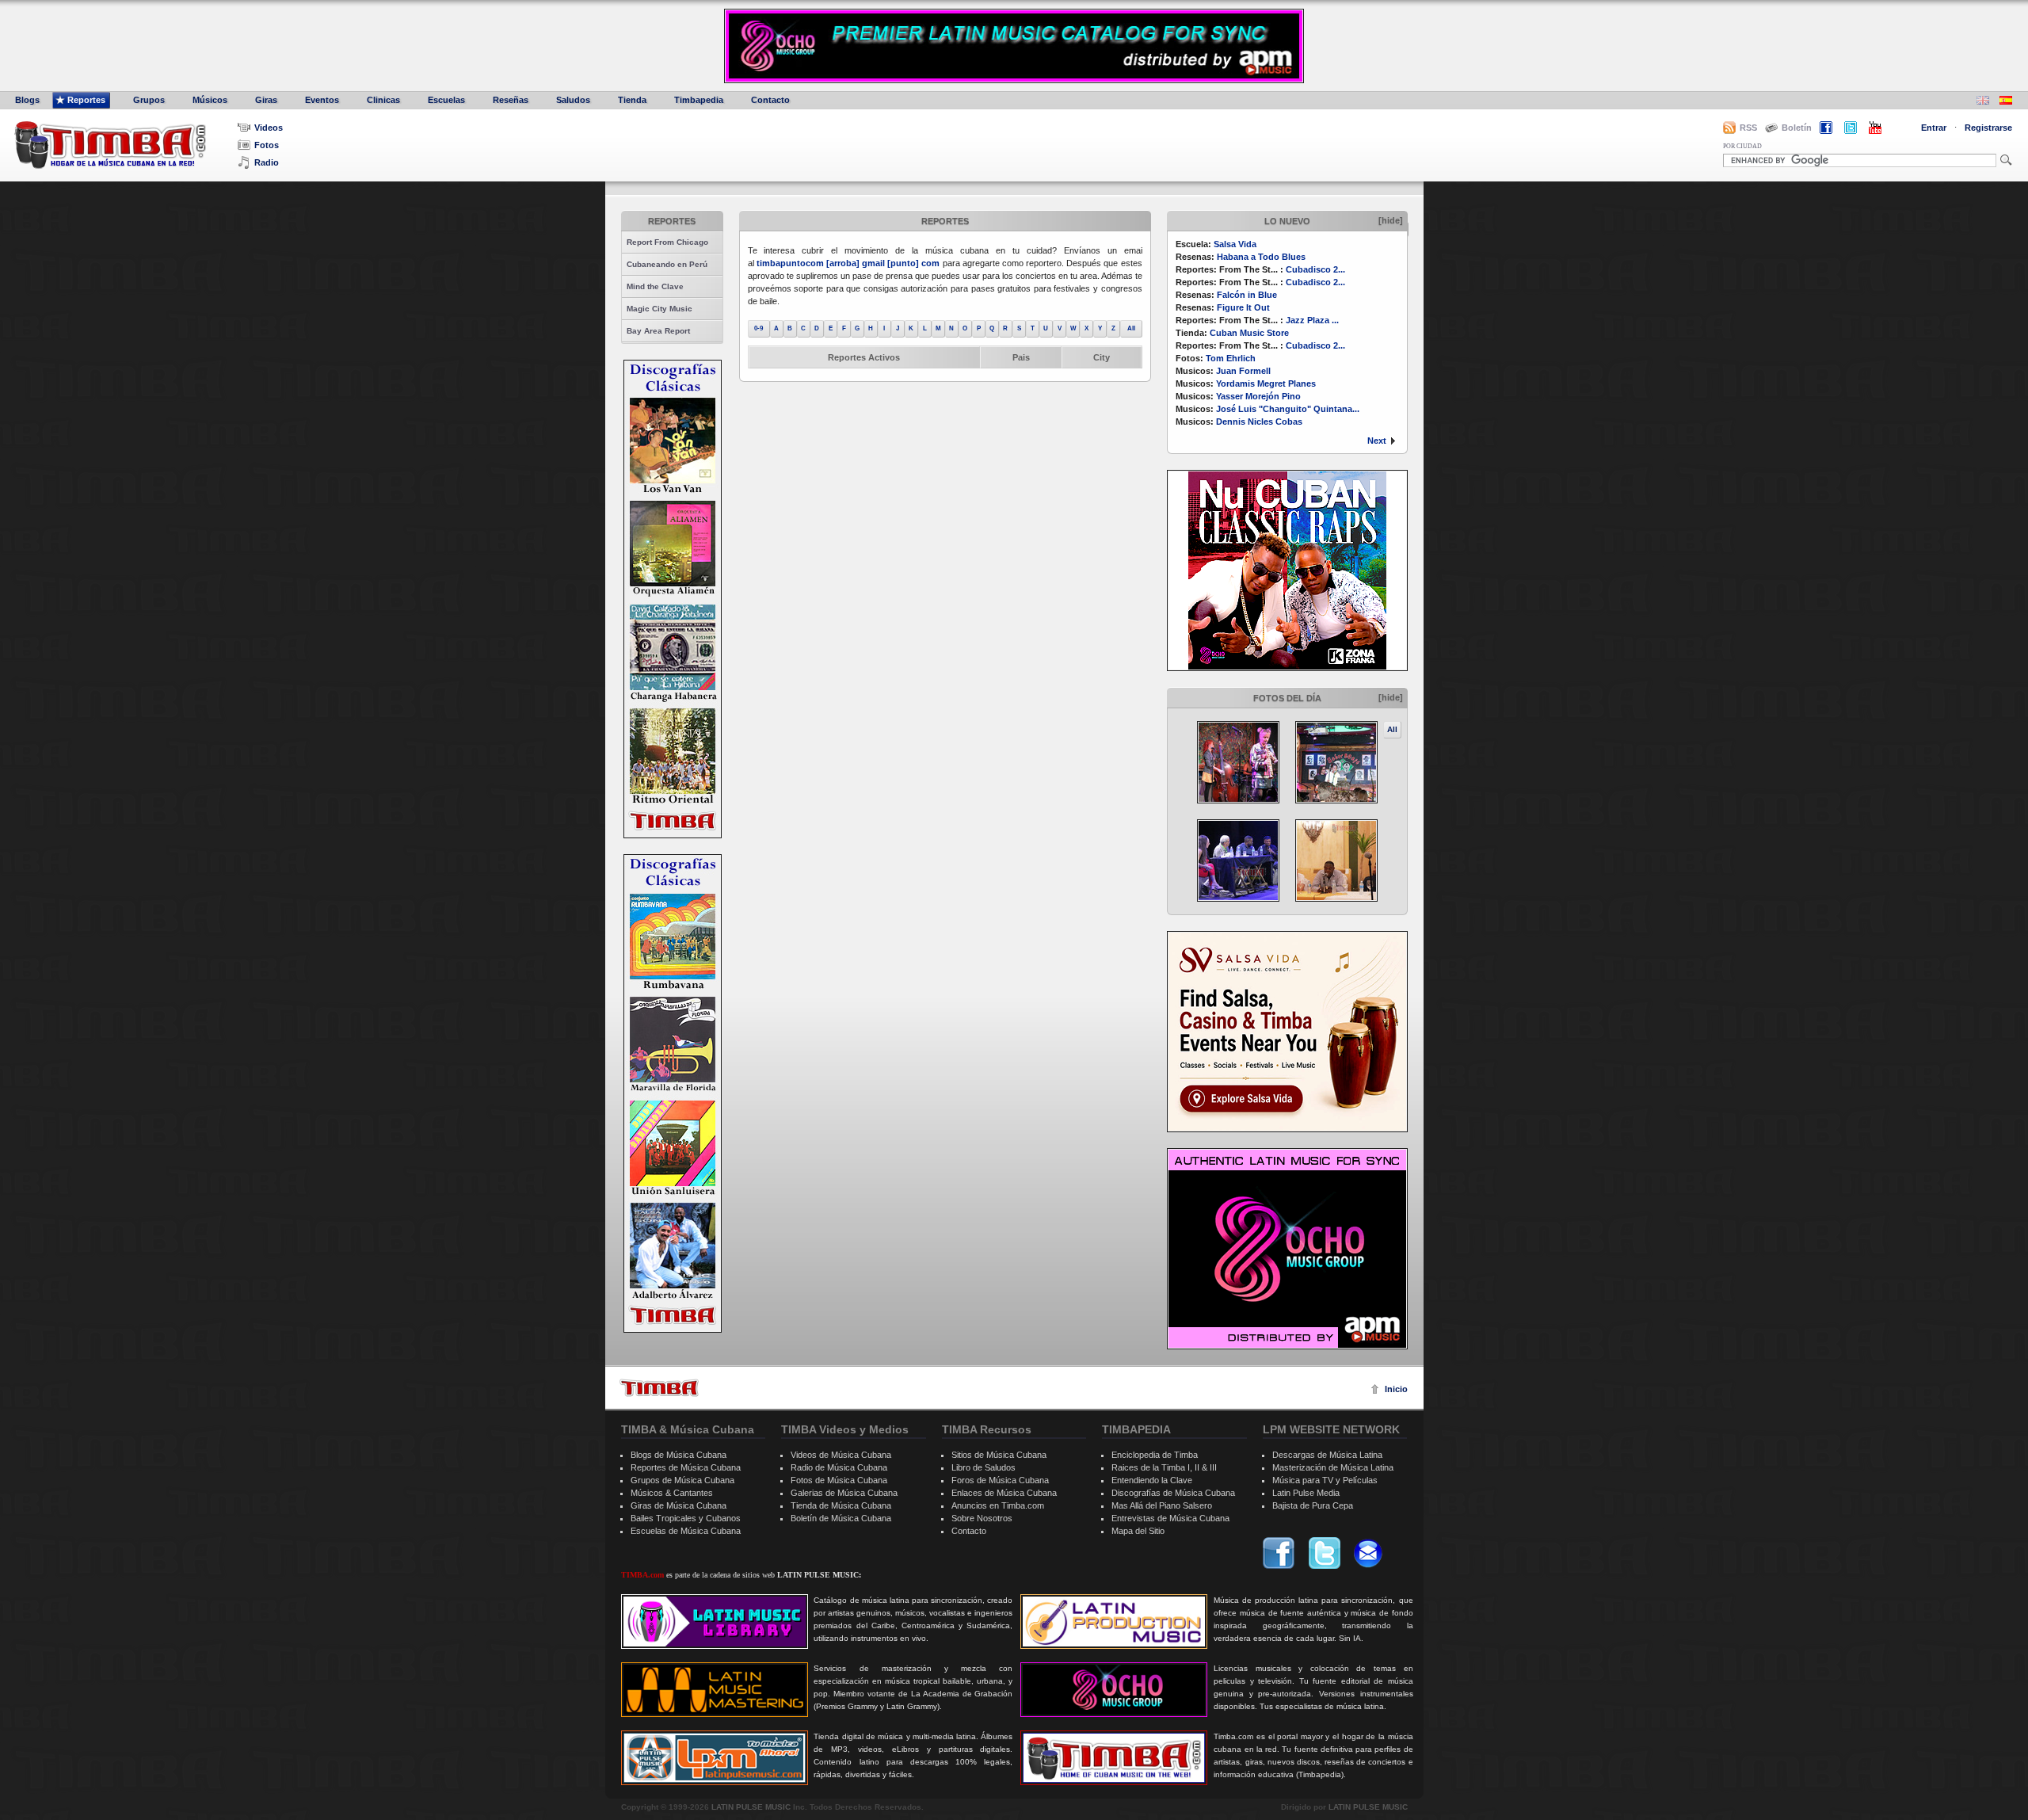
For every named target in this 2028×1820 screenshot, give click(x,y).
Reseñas (511, 100)
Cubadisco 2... (1315, 269)
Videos (269, 128)
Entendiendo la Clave (1152, 1480)
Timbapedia (699, 100)
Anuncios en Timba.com (998, 1505)
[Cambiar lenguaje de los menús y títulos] (2006, 102)
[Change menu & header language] (1983, 102)
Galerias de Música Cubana (844, 1493)
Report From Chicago (667, 242)
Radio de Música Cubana (839, 1467)
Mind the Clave (655, 286)
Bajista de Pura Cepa (1313, 1505)
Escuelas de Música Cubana (686, 1531)
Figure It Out (1243, 307)
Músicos (210, 100)
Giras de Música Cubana (679, 1505)
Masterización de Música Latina (1333, 1467)
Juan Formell (1243, 371)
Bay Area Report (658, 331)
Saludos (573, 100)
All (1392, 729)
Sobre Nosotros (982, 1518)
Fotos (267, 145)
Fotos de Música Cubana (839, 1480)
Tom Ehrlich (1231, 358)
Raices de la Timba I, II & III (1164, 1467)
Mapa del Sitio (1138, 1531)
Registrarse (1988, 128)
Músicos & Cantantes (672, 1493)
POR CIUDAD (1742, 146)
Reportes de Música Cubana (686, 1467)
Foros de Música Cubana (1000, 1480)
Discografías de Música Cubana (1173, 1493)
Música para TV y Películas (1325, 1480)
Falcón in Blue (1247, 295)
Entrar (1934, 128)
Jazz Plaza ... (1312, 320)
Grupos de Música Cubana (682, 1480)
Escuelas (446, 100)
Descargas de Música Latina (1327, 1455)
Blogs (27, 100)
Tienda (632, 100)
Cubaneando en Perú (667, 264)
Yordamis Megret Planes (1266, 383)
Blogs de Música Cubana (679, 1455)
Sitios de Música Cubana (999, 1455)
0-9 (759, 328)
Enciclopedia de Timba (1155, 1455)
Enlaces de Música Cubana (1004, 1493)
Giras (266, 100)
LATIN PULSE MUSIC (751, 1807)
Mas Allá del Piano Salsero (1162, 1505)
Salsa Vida (1235, 244)
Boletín (1797, 128)
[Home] (659, 1388)
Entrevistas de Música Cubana (1170, 1518)
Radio (267, 162)
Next (1377, 441)
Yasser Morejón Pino (1258, 396)
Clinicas (383, 100)
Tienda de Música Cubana (841, 1505)
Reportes (86, 100)
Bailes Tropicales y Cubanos (686, 1518)
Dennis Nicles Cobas (1259, 422)
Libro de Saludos (984, 1467)
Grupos (149, 100)
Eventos (322, 100)
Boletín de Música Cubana (841, 1518)
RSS (1748, 128)
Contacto (770, 100)
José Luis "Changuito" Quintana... (1288, 409)
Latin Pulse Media (1306, 1493)
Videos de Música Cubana (841, 1455)
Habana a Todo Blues (1261, 257)
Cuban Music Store (1249, 333)
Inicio (1396, 1389)
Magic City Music (659, 309)
